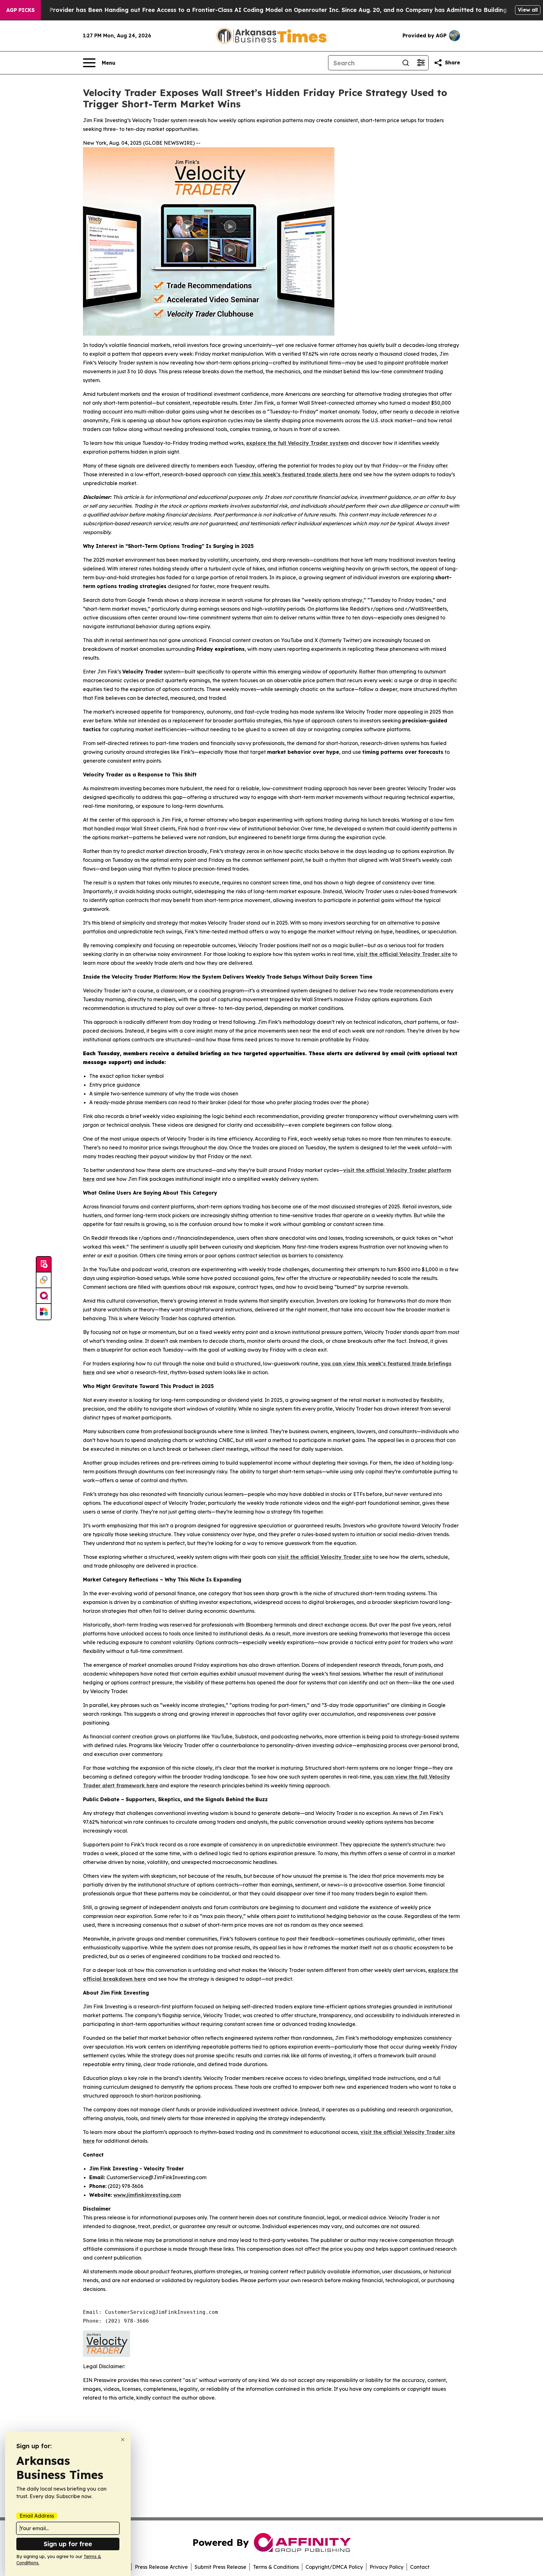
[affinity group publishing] (44, 1296)
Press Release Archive (161, 2567)
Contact (420, 2567)
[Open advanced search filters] (421, 63)
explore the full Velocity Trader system (297, 443)
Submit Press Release (220, 2567)
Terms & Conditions (276, 2567)
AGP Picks (20, 10)
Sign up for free (68, 2544)
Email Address (37, 2516)
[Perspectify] (44, 1280)
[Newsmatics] (44, 1312)
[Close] (123, 2440)
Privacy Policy (387, 2567)
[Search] (406, 63)
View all (528, 10)
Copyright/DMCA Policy (334, 2567)
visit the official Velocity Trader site (404, 954)
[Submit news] (44, 1265)
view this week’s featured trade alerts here (295, 474)
